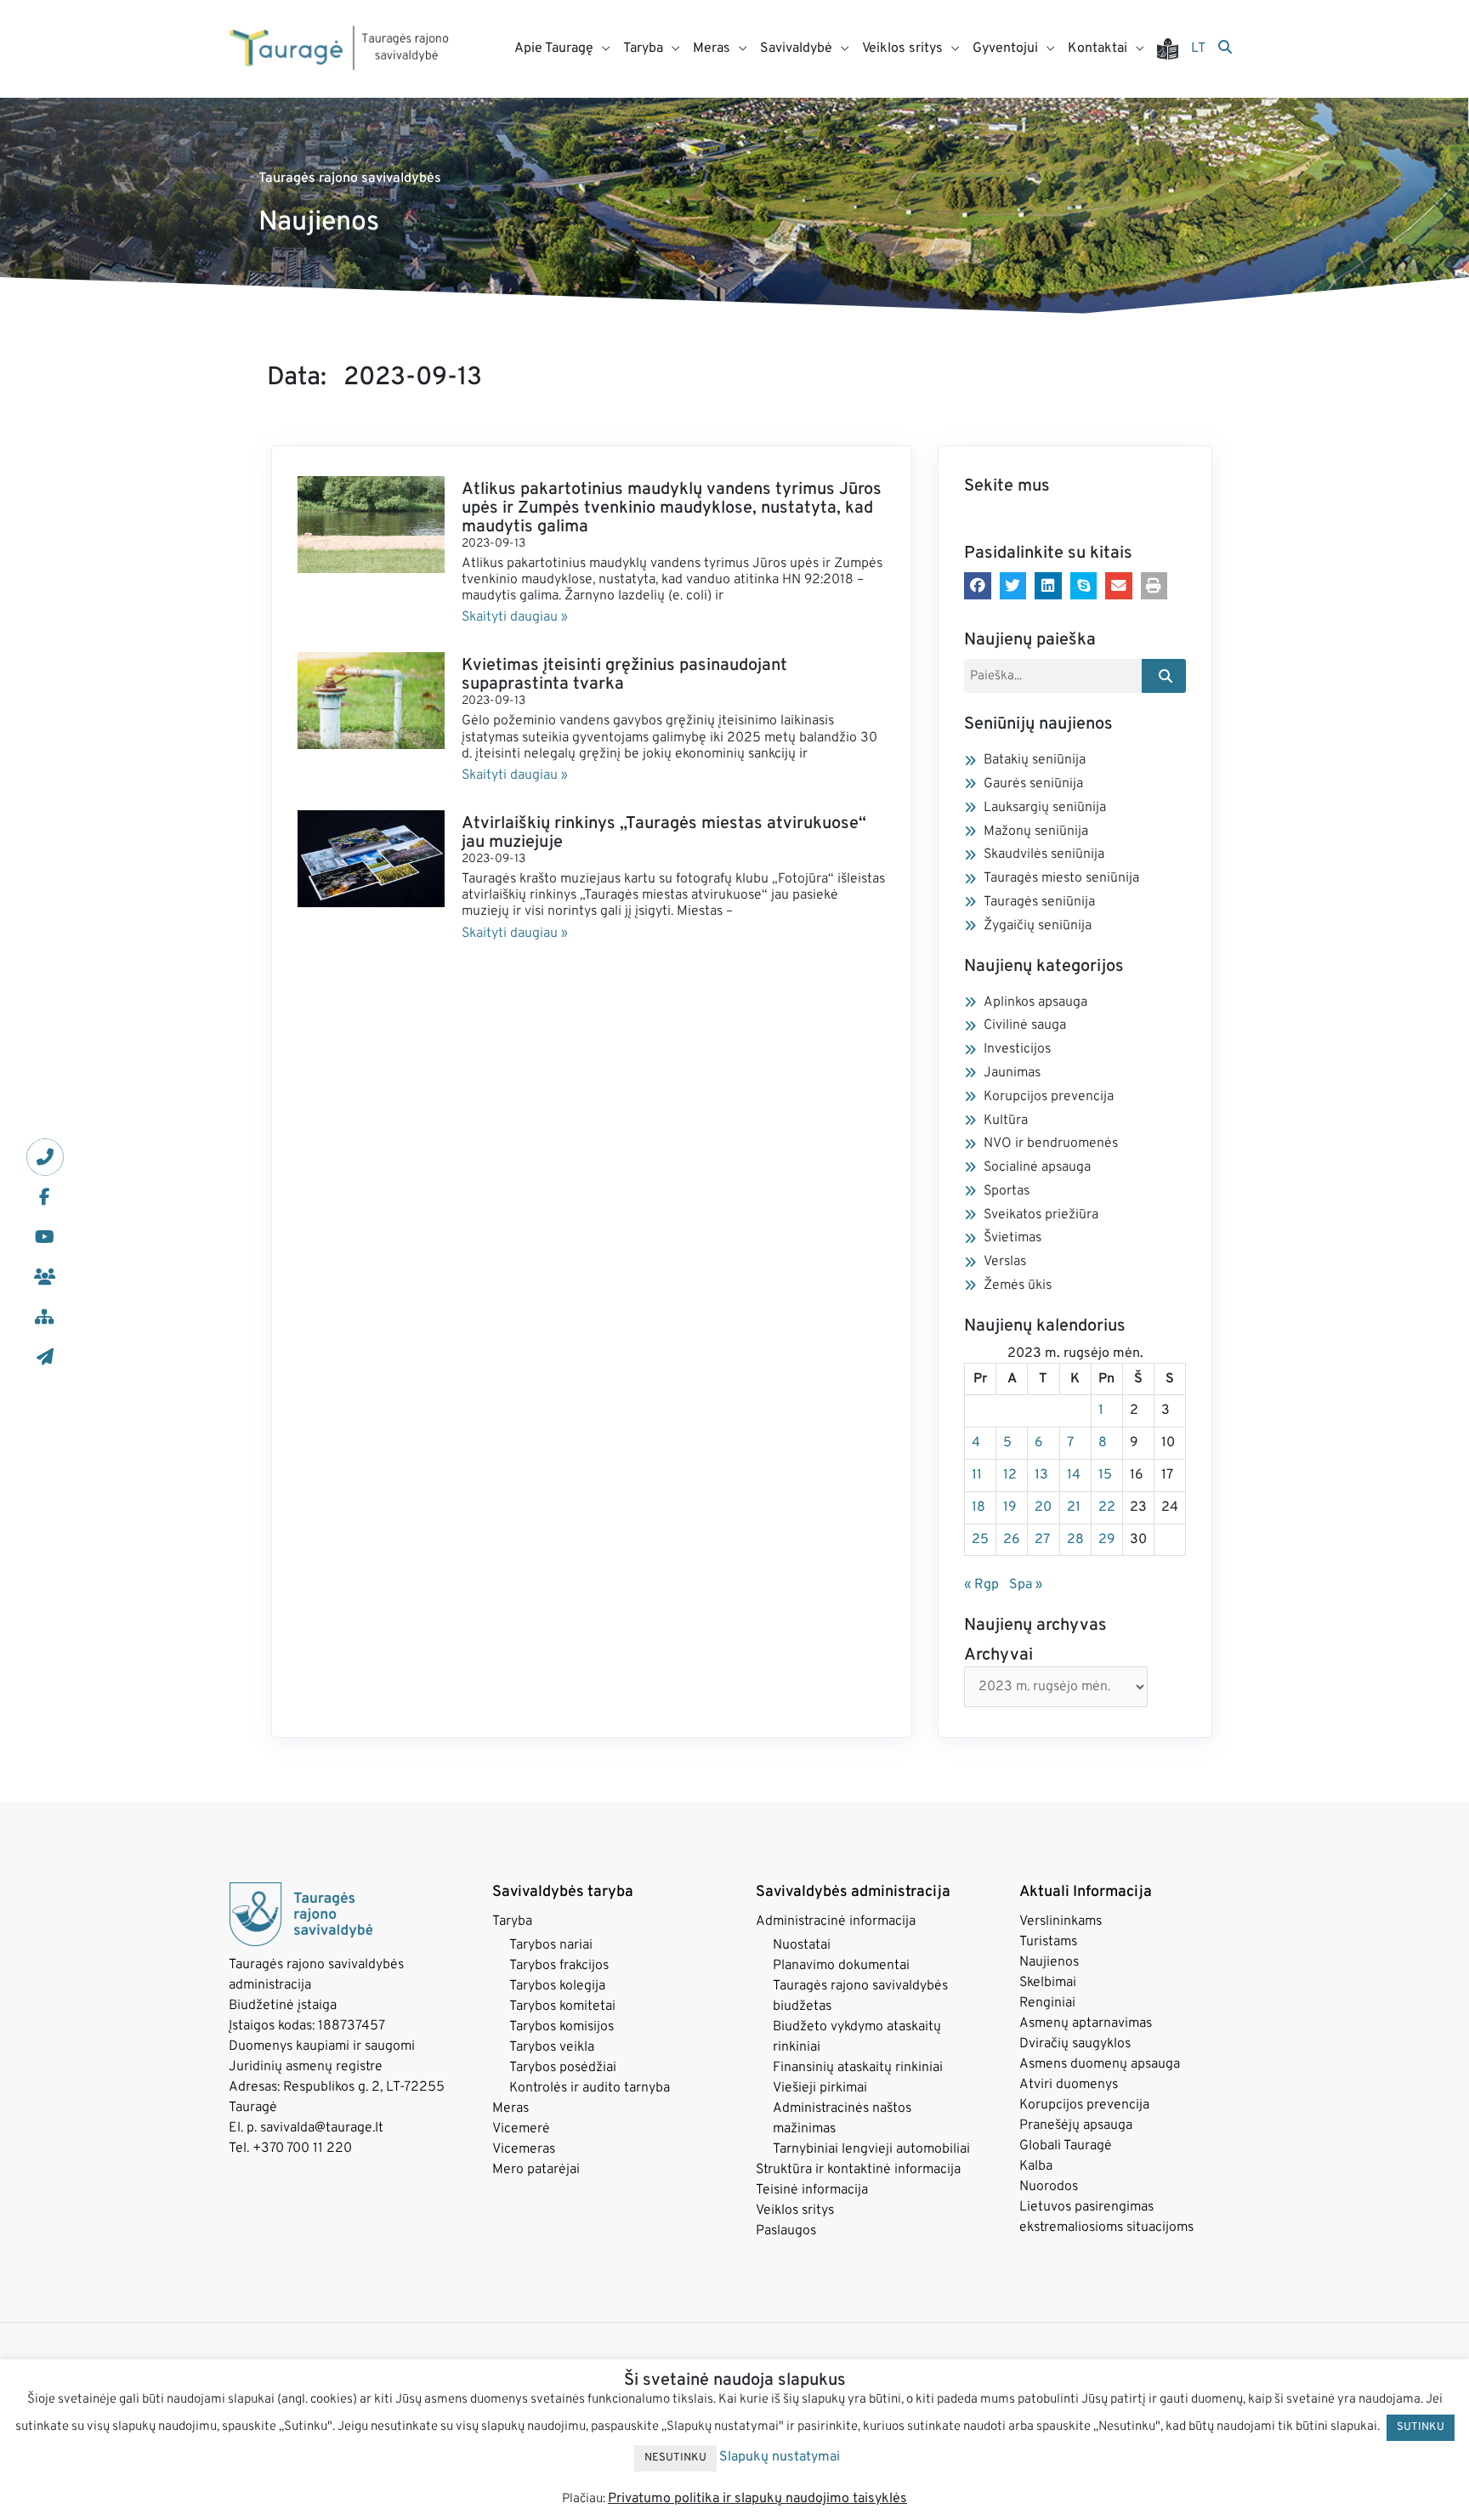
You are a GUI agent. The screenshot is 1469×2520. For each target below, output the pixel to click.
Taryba (512, 1921)
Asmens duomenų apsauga (1100, 2064)
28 (1075, 1540)
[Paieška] (1225, 48)
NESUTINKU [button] (675, 2458)
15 (1105, 1475)
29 (1107, 1540)
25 (980, 1540)
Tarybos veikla (552, 2047)
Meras (510, 2109)
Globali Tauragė (1066, 2146)
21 (1074, 1507)
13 (1041, 1475)
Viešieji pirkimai (820, 2088)
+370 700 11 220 (302, 2148)
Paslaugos (786, 2231)
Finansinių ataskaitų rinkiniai (858, 2068)
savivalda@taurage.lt (322, 2128)
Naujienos (1049, 1962)
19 (1010, 1507)
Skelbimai (1048, 1983)
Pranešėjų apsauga (1076, 2126)
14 (1074, 1475)
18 (978, 1507)
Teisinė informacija (812, 2190)
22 (1107, 1507)
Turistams (1048, 1942)
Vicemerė (521, 2129)
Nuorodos (1049, 2187)
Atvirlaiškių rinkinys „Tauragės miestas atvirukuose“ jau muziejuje (664, 833)
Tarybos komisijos (562, 2027)
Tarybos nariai (551, 1945)
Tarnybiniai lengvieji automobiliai (871, 2149)
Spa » (1026, 1585)
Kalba (1036, 2166)
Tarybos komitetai (562, 2006)
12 (1010, 1475)
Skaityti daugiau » (515, 617)
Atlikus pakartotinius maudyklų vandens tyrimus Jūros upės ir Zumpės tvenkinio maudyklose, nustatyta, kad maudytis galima (672, 508)
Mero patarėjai (536, 2170)
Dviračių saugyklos (1075, 2044)
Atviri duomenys (1069, 2085)
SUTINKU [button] (1421, 2427)
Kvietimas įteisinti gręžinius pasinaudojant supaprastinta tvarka (624, 675)
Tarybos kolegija (557, 1986)
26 (1012, 1540)
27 (1042, 1540)
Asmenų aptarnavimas (1086, 2023)
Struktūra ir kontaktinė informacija (858, 2170)
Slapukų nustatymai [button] (780, 2457)
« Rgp (981, 1585)
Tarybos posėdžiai (563, 2068)
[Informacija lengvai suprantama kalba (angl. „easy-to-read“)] (1174, 49)
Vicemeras (524, 2149)
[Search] (1164, 676)
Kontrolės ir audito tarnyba (590, 2088)
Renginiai (1047, 2003)
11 (977, 1475)
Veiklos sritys (795, 2211)
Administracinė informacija (836, 1921)
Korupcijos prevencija (1084, 2105)
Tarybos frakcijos (559, 1966)
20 (1043, 1507)
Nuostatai (802, 1945)
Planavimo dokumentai (841, 1966)
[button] (978, 586)
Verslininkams (1061, 1921)
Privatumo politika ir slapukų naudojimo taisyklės (757, 2499)
